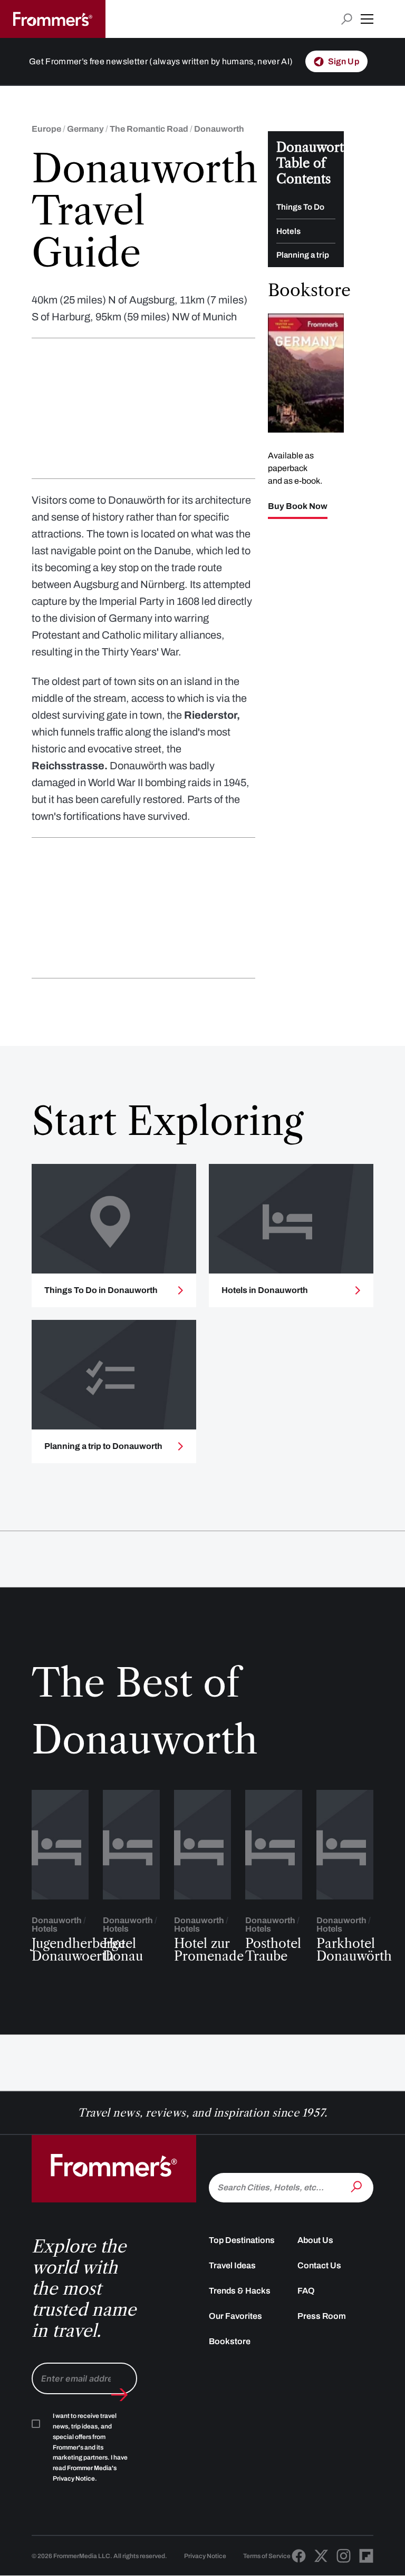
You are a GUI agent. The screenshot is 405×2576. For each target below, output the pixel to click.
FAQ (306, 2291)
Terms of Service (267, 2556)
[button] (367, 19)
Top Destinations (242, 2240)
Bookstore (230, 2341)
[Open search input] (347, 19)
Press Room (322, 2316)
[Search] (358, 2187)
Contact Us (319, 2265)
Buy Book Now (298, 506)
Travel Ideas (232, 2265)
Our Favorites (235, 2316)
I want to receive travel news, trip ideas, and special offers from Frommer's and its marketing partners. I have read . (90, 2447)
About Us (315, 2240)
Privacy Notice (205, 2556)
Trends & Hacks (240, 2291)
